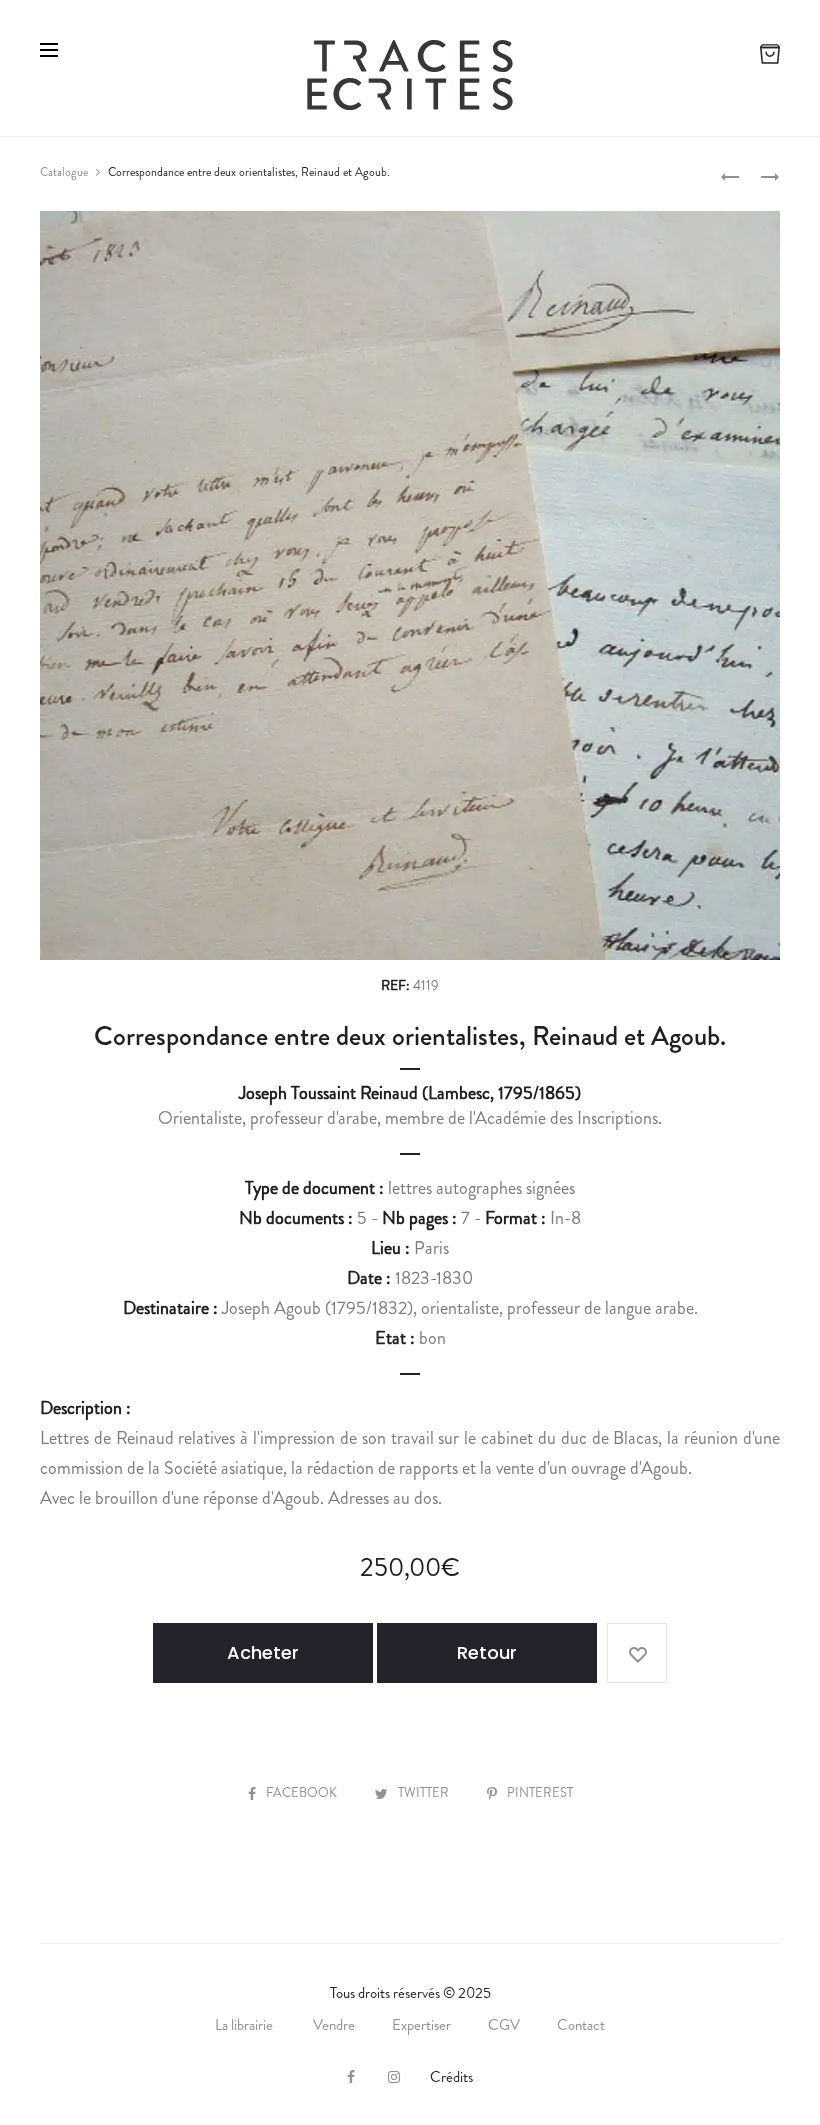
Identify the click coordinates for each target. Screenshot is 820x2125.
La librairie (245, 2025)
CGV (504, 2025)
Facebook (303, 1792)
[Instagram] (394, 2077)
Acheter (263, 1652)
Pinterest (540, 1792)
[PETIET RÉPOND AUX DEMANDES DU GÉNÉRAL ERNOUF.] (730, 175)
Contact (581, 2025)
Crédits (451, 2077)
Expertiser (421, 2025)
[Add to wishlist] (637, 1653)
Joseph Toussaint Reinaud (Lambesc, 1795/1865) (410, 1093)
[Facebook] (351, 2077)
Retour (487, 1652)
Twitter (425, 1792)
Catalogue (64, 172)
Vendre (334, 2025)
